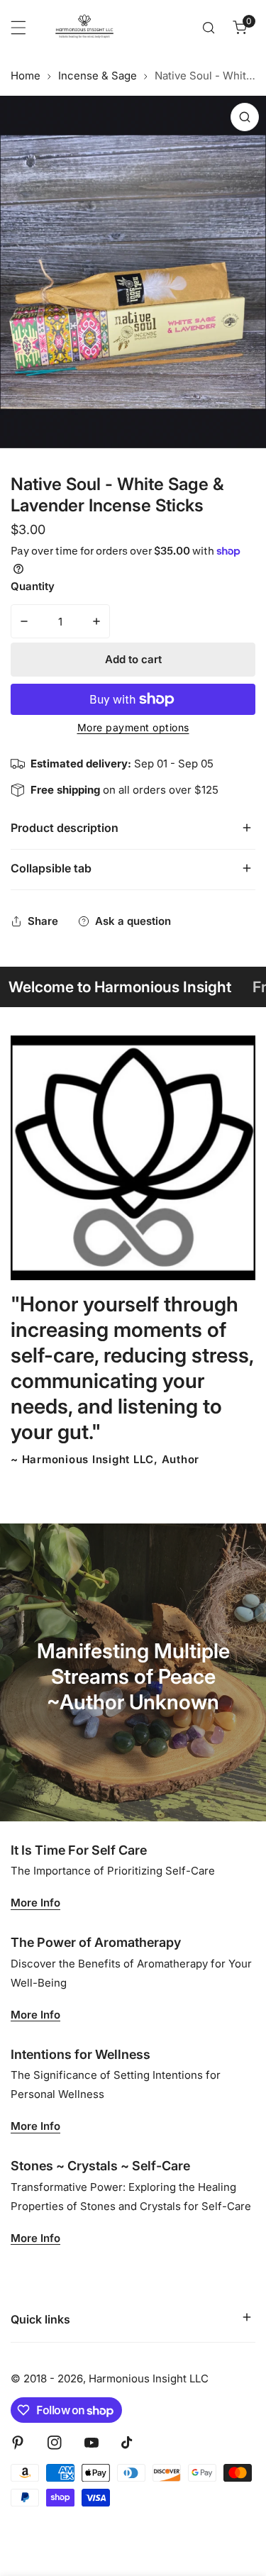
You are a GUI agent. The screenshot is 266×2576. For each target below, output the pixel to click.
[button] (240, 28)
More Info (35, 1903)
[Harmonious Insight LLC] (84, 28)
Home (26, 76)
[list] (133, 272)
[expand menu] (18, 28)
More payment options (133, 727)
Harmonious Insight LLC (149, 2378)
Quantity (33, 586)
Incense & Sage (98, 76)
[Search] (209, 28)
